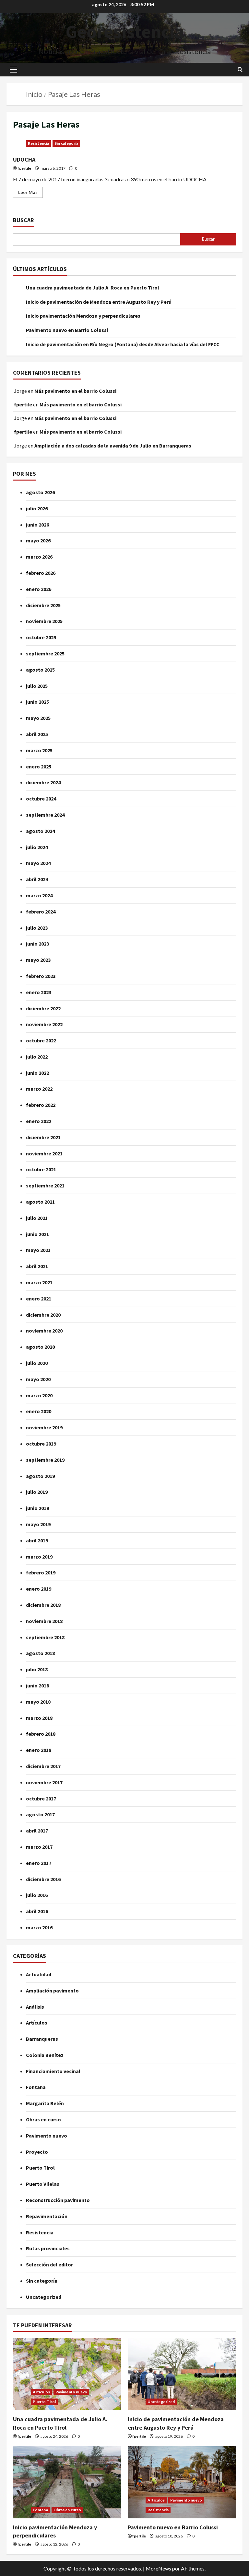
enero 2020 (39, 1411)
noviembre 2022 (44, 1024)
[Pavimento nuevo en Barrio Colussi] (182, 2482)
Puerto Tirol (40, 2168)
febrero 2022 (41, 1105)
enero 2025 (39, 766)
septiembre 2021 (45, 1186)
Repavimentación (47, 2216)
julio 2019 (37, 1492)
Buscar (24, 220)
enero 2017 (39, 1863)
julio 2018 (37, 1669)
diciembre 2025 (43, 605)
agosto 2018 (40, 1653)
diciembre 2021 (43, 1137)
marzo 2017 (39, 1847)
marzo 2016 (39, 1927)
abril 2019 (37, 1540)
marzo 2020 (39, 1395)
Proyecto (37, 2152)
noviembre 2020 (44, 1331)
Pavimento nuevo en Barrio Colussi (67, 330)
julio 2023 (37, 928)
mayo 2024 (38, 863)
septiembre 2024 (45, 815)
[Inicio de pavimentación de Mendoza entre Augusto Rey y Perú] (182, 2374)
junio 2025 (37, 702)
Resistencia (38, 143)
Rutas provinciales (48, 2248)
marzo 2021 (39, 1282)
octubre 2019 (41, 1444)
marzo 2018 (39, 1718)
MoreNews (158, 2568)
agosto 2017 (40, 1814)
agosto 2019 (40, 1476)
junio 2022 (37, 1073)
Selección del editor (49, 2264)
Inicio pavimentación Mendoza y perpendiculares (83, 316)
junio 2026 (37, 525)
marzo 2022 (39, 1089)
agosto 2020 (40, 1347)
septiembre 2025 (45, 653)
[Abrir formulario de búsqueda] (240, 70)
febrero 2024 (41, 912)
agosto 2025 (40, 670)
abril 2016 (37, 1911)
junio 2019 (37, 1508)
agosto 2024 (40, 831)
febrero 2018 (41, 1734)
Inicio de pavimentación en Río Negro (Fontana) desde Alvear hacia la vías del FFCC (123, 344)
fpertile (24, 168)
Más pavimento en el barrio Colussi (75, 391)
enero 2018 (39, 1750)
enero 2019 (39, 1589)
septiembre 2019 (45, 1460)
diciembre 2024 (43, 782)
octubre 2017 (41, 1799)
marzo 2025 (39, 750)
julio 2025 (37, 686)
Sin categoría (66, 143)
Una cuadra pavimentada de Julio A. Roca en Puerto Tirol (93, 288)
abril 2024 (37, 879)
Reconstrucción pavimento (58, 2200)
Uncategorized (44, 2297)
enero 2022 (39, 1121)
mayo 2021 (38, 1250)
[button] (13, 70)
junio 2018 (37, 1685)
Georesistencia (125, 31)
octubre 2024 (41, 799)
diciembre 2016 (43, 1879)
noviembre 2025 (44, 621)
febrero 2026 (41, 573)
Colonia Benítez (45, 2055)
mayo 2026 (38, 540)
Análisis (35, 2007)
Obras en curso (43, 2119)
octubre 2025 (41, 637)
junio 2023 (37, 944)
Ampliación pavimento (52, 1991)
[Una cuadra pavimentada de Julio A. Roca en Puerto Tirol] (67, 2374)
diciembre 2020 (43, 1315)
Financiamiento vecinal (53, 2071)
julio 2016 (37, 1895)
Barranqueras (42, 2039)
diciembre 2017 (43, 1766)
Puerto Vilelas (43, 2184)
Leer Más (30, 191)
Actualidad (39, 1974)
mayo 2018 (38, 1702)
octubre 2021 (41, 1169)
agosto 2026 (40, 492)
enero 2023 (39, 992)
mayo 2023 (38, 960)
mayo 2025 (38, 718)
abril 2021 (37, 1266)
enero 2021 (39, 1299)
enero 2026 (39, 589)
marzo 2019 (39, 1557)
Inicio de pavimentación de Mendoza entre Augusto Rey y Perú (99, 302)
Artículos (37, 2023)
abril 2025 (37, 734)
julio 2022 (37, 1057)
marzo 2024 (39, 895)
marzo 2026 (39, 557)
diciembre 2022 (43, 1008)
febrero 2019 (41, 1572)
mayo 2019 (38, 1524)
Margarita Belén (45, 2103)
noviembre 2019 (44, 1427)
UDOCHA (24, 159)
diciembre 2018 (43, 1605)
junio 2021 (37, 1234)
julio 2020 (37, 1363)
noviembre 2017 (44, 1782)
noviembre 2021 (44, 1153)
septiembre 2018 (45, 1637)
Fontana (36, 2087)
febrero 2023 (41, 976)
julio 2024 (37, 847)
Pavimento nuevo (47, 2136)
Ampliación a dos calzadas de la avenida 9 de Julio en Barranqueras (113, 446)
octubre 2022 (41, 1040)
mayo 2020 (38, 1379)
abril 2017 (37, 1831)
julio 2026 (37, 508)
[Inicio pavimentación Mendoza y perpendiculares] (67, 2482)
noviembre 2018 (44, 1621)
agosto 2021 (40, 1202)
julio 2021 (37, 1218)
